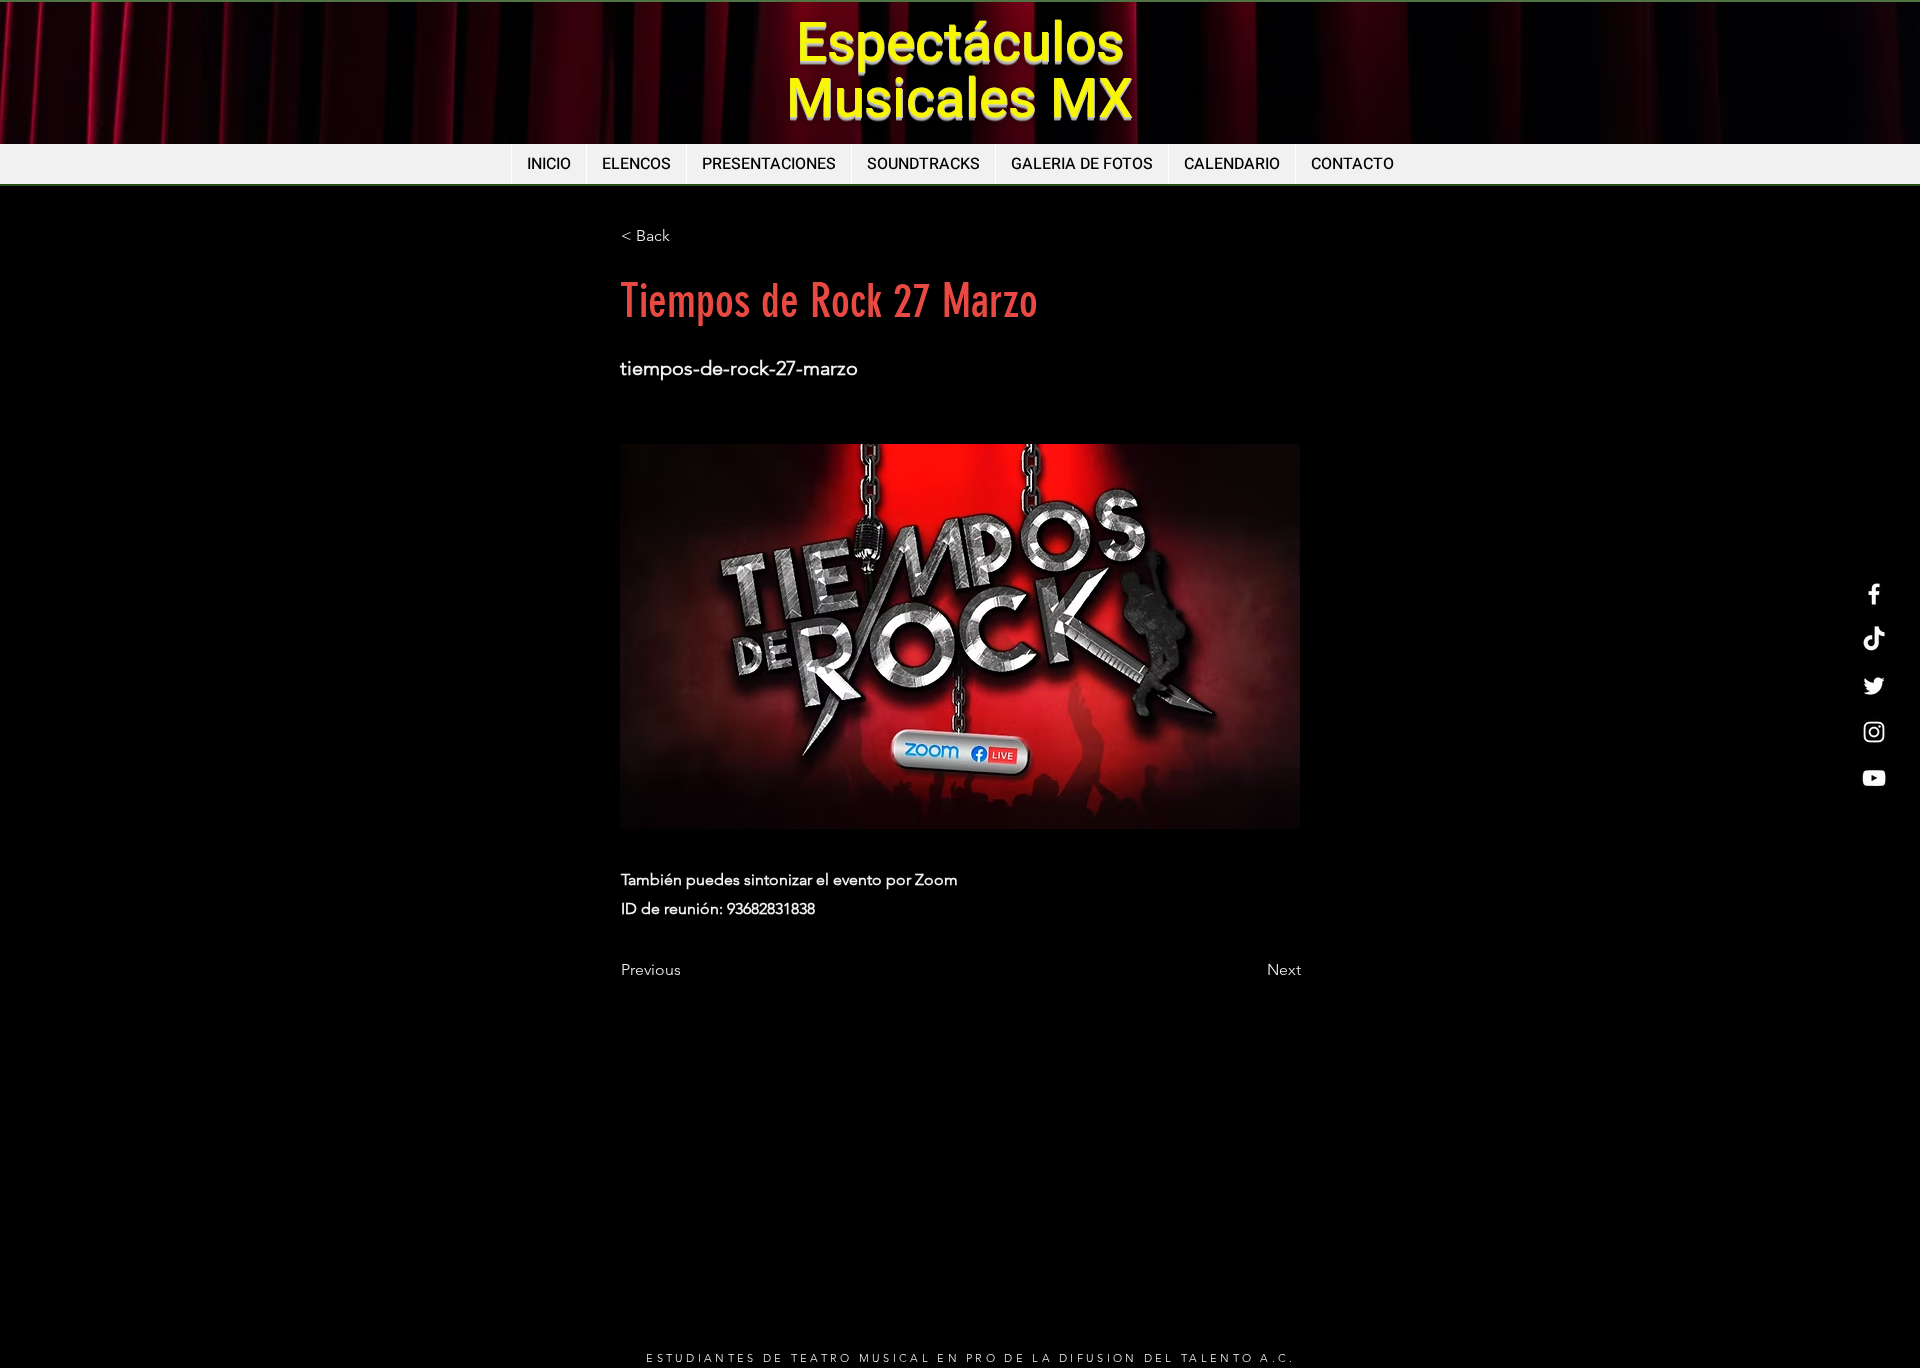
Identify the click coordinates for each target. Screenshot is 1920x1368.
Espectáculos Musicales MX (959, 71)
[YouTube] (1874, 778)
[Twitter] (1874, 686)
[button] (687, 236)
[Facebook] (1874, 594)
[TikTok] (1874, 640)
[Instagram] (1874, 732)
